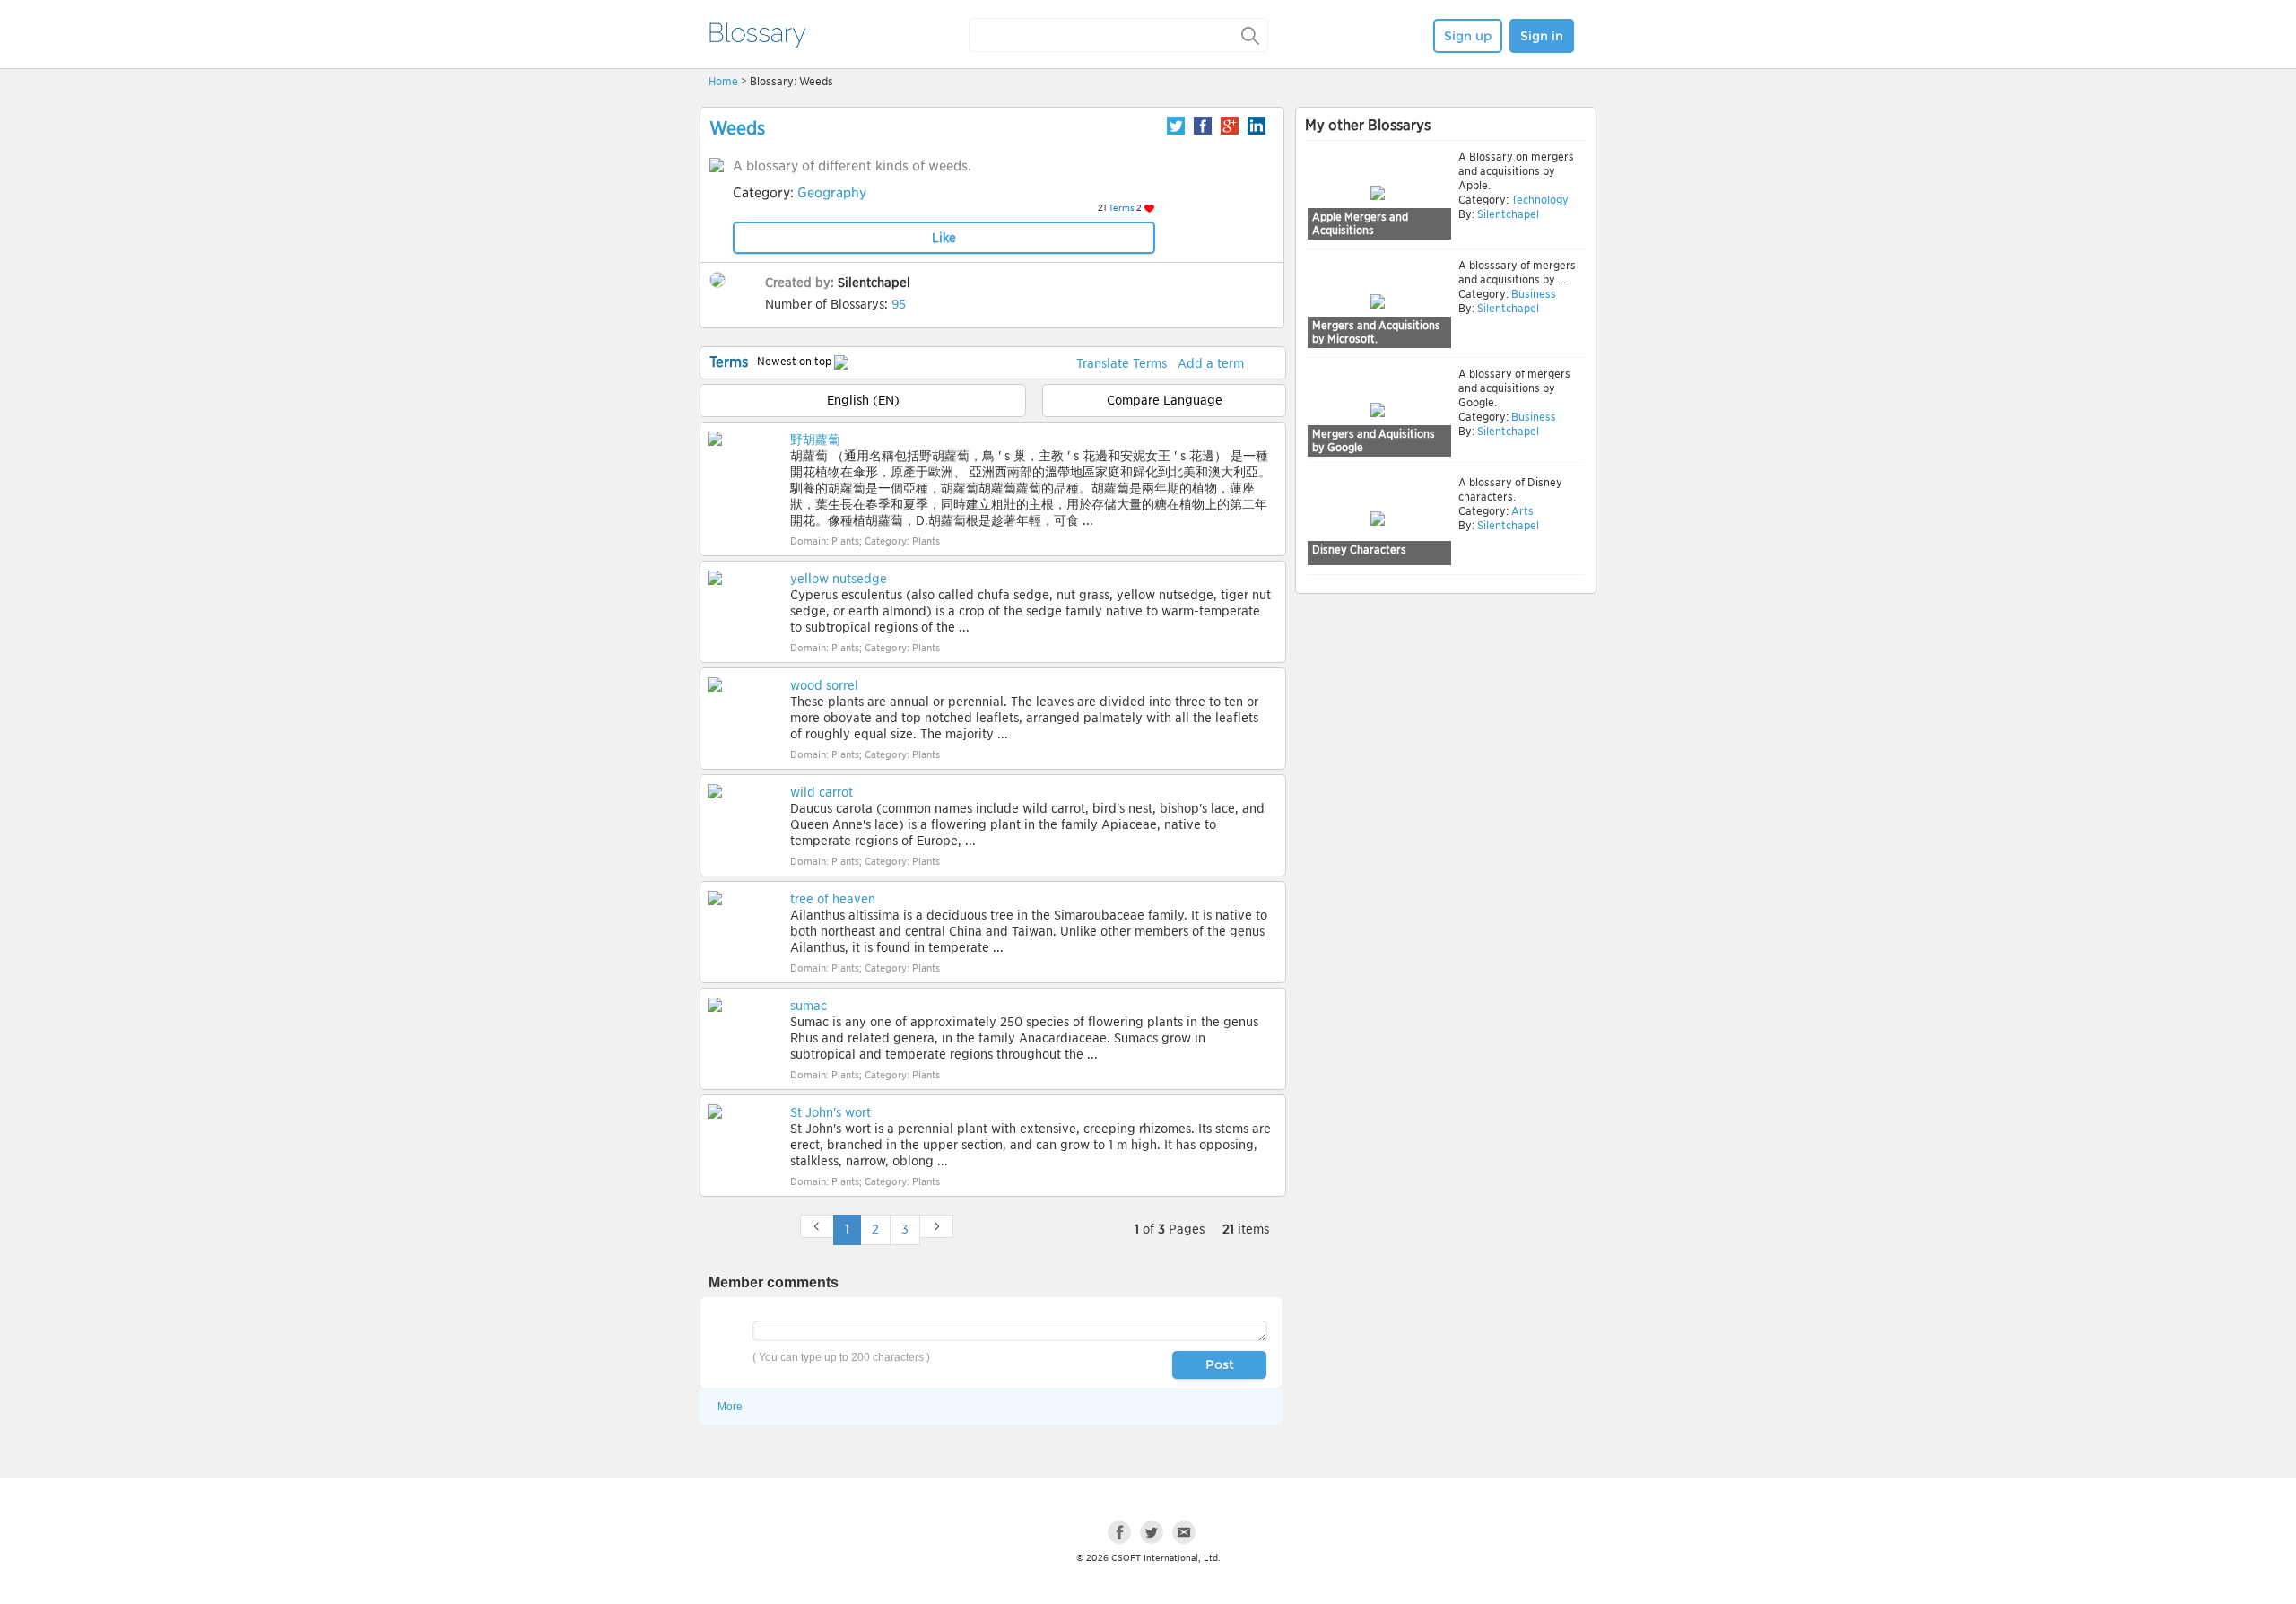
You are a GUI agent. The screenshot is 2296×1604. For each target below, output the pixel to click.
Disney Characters (1359, 549)
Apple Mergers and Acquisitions (1360, 224)
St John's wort (831, 1112)
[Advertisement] (1446, 737)
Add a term (1211, 363)
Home (723, 81)
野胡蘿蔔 (815, 440)
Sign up (1468, 36)
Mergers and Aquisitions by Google (1374, 441)
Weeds (737, 128)
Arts (1521, 511)
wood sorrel (824, 685)
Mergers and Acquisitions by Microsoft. (1376, 332)
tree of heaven (833, 899)
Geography (832, 193)
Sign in (1542, 36)
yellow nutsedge (839, 579)
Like (944, 238)
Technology (1539, 200)
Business (1532, 294)
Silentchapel (874, 283)
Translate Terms (1122, 363)
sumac (809, 1006)
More (730, 1407)
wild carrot (822, 792)
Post (1220, 1364)
